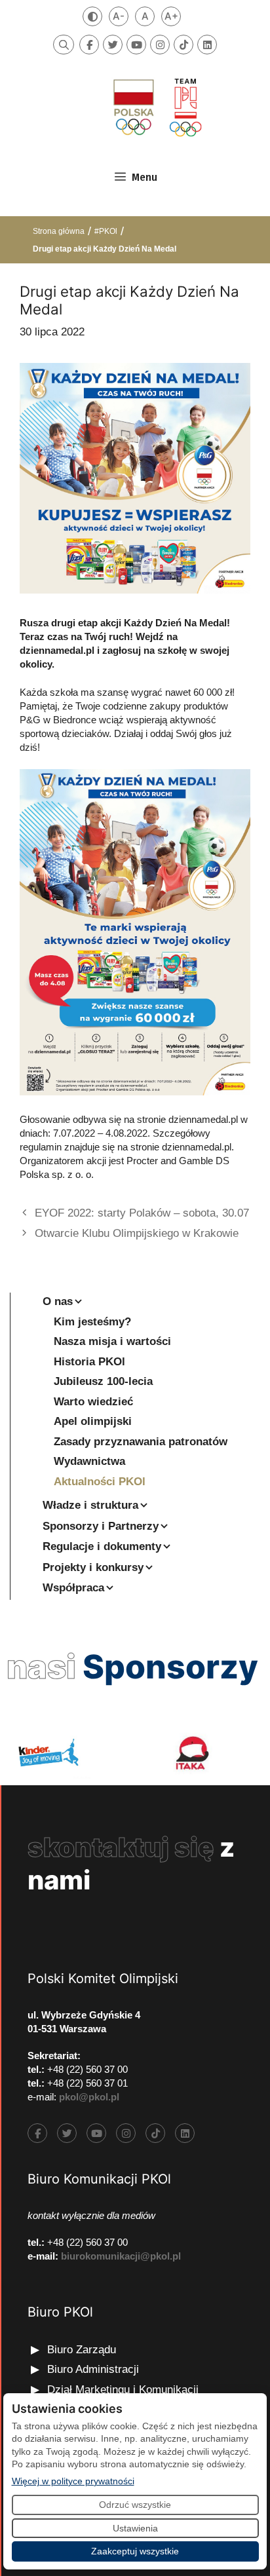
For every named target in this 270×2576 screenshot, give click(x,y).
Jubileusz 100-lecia (103, 1381)
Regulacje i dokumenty (102, 1546)
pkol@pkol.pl (89, 2097)
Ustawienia (135, 2528)
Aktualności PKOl (100, 1482)
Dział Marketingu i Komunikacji (123, 2390)
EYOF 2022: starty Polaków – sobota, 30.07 (142, 1213)
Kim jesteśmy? (92, 1322)
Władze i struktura (90, 1505)
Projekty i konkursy (93, 1567)
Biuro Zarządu (82, 2350)
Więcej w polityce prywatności (73, 2481)
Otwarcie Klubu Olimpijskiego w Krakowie (137, 1233)
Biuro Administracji (93, 2369)
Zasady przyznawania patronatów (141, 1442)
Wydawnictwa (89, 1461)
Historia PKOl (89, 1362)
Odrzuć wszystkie (135, 2505)
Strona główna (59, 231)
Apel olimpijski (93, 1421)
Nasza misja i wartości (112, 1341)
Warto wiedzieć (93, 1402)
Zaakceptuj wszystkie (135, 2551)
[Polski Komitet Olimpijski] (156, 107)
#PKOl (106, 231)
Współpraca (73, 1588)
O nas (58, 1301)
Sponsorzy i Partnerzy (101, 1526)
